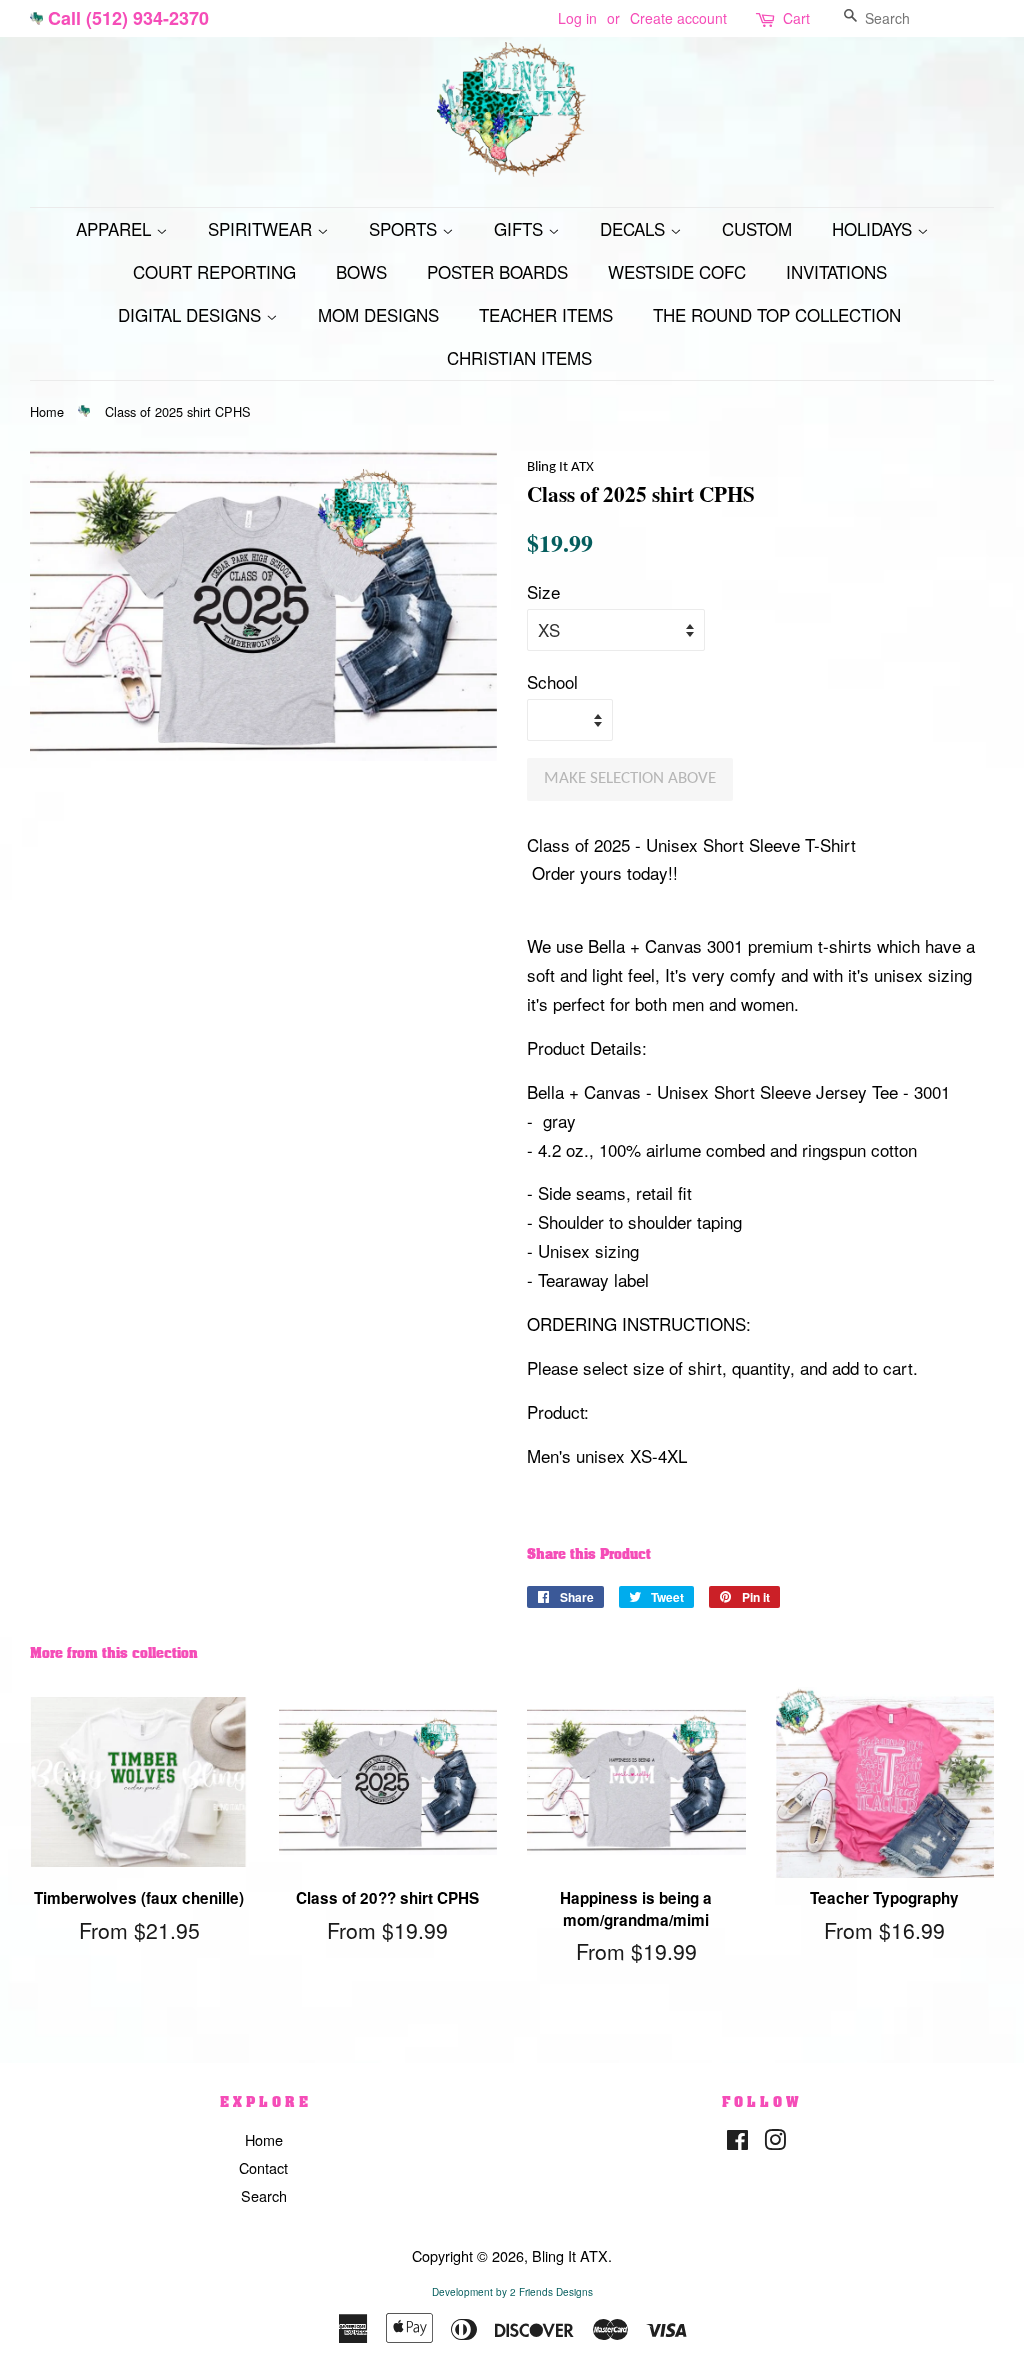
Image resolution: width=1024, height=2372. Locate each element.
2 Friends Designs (551, 2292)
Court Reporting (214, 271)
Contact (263, 2167)
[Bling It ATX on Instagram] (775, 2142)
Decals (635, 228)
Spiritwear (262, 228)
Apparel (116, 228)
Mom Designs (378, 314)
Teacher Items (546, 314)
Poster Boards (497, 271)
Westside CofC (677, 271)
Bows (361, 271)
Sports (405, 228)
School (552, 681)
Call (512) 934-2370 (128, 18)
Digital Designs (192, 314)
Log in (577, 18)
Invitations (836, 271)
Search (264, 2195)
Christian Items (519, 357)
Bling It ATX (570, 2255)
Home (47, 411)
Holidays (874, 228)
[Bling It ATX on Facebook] (737, 2142)
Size (543, 591)
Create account (678, 18)
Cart (796, 18)
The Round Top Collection (777, 314)
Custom (757, 228)
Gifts (521, 228)
